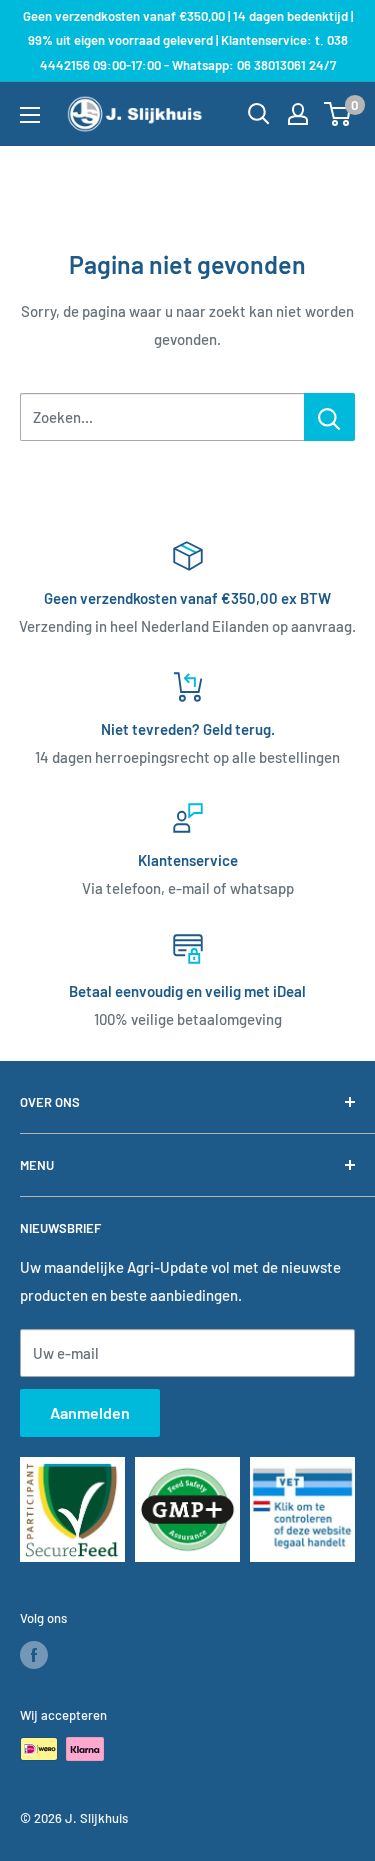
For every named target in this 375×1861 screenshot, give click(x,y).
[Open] (259, 114)
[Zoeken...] (329, 417)
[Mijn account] (298, 114)
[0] (338, 114)
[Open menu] (30, 115)
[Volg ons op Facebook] (34, 1655)
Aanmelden (90, 1412)
